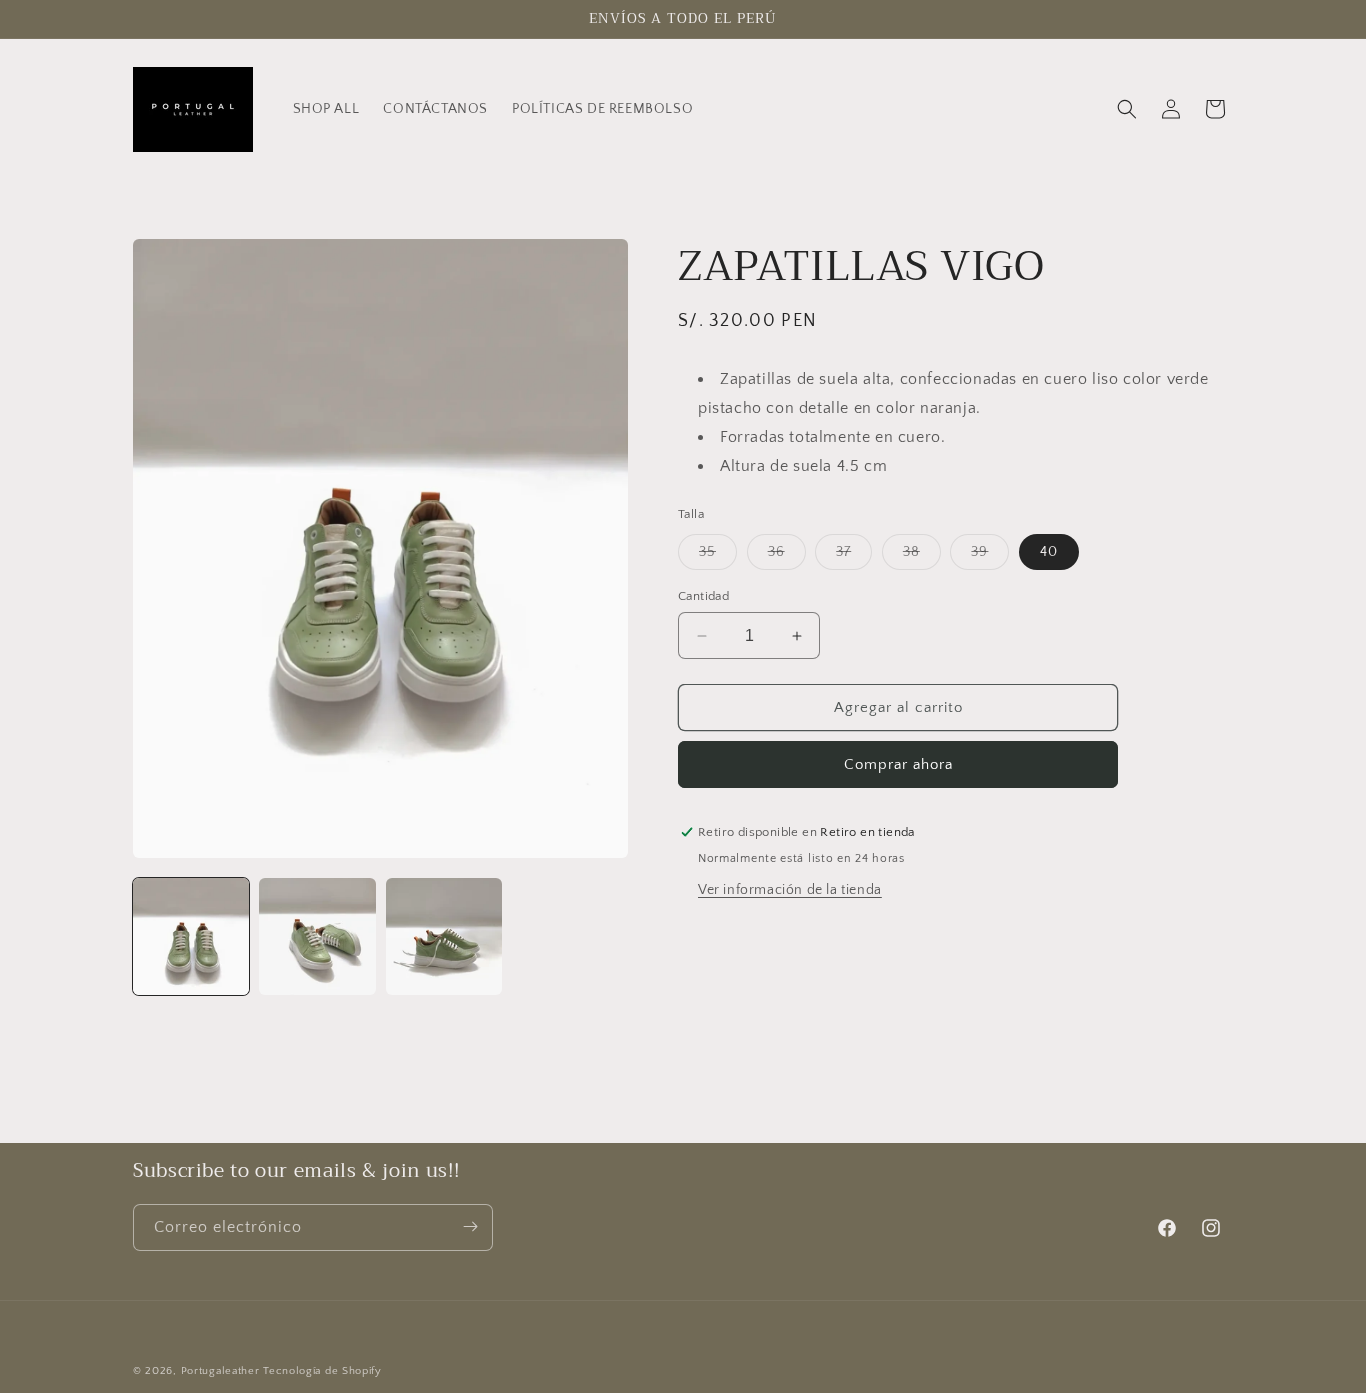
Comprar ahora (898, 764)
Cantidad (703, 596)
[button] (1127, 109)
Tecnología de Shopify (322, 1371)
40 (1049, 552)
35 (718, 556)
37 (854, 556)
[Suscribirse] (470, 1226)
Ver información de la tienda (790, 890)
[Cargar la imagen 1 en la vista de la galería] (191, 936)
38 (922, 556)
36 (787, 556)
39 (990, 556)
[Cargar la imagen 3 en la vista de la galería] (444, 936)
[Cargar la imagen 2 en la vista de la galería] (317, 936)
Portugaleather (220, 1371)
